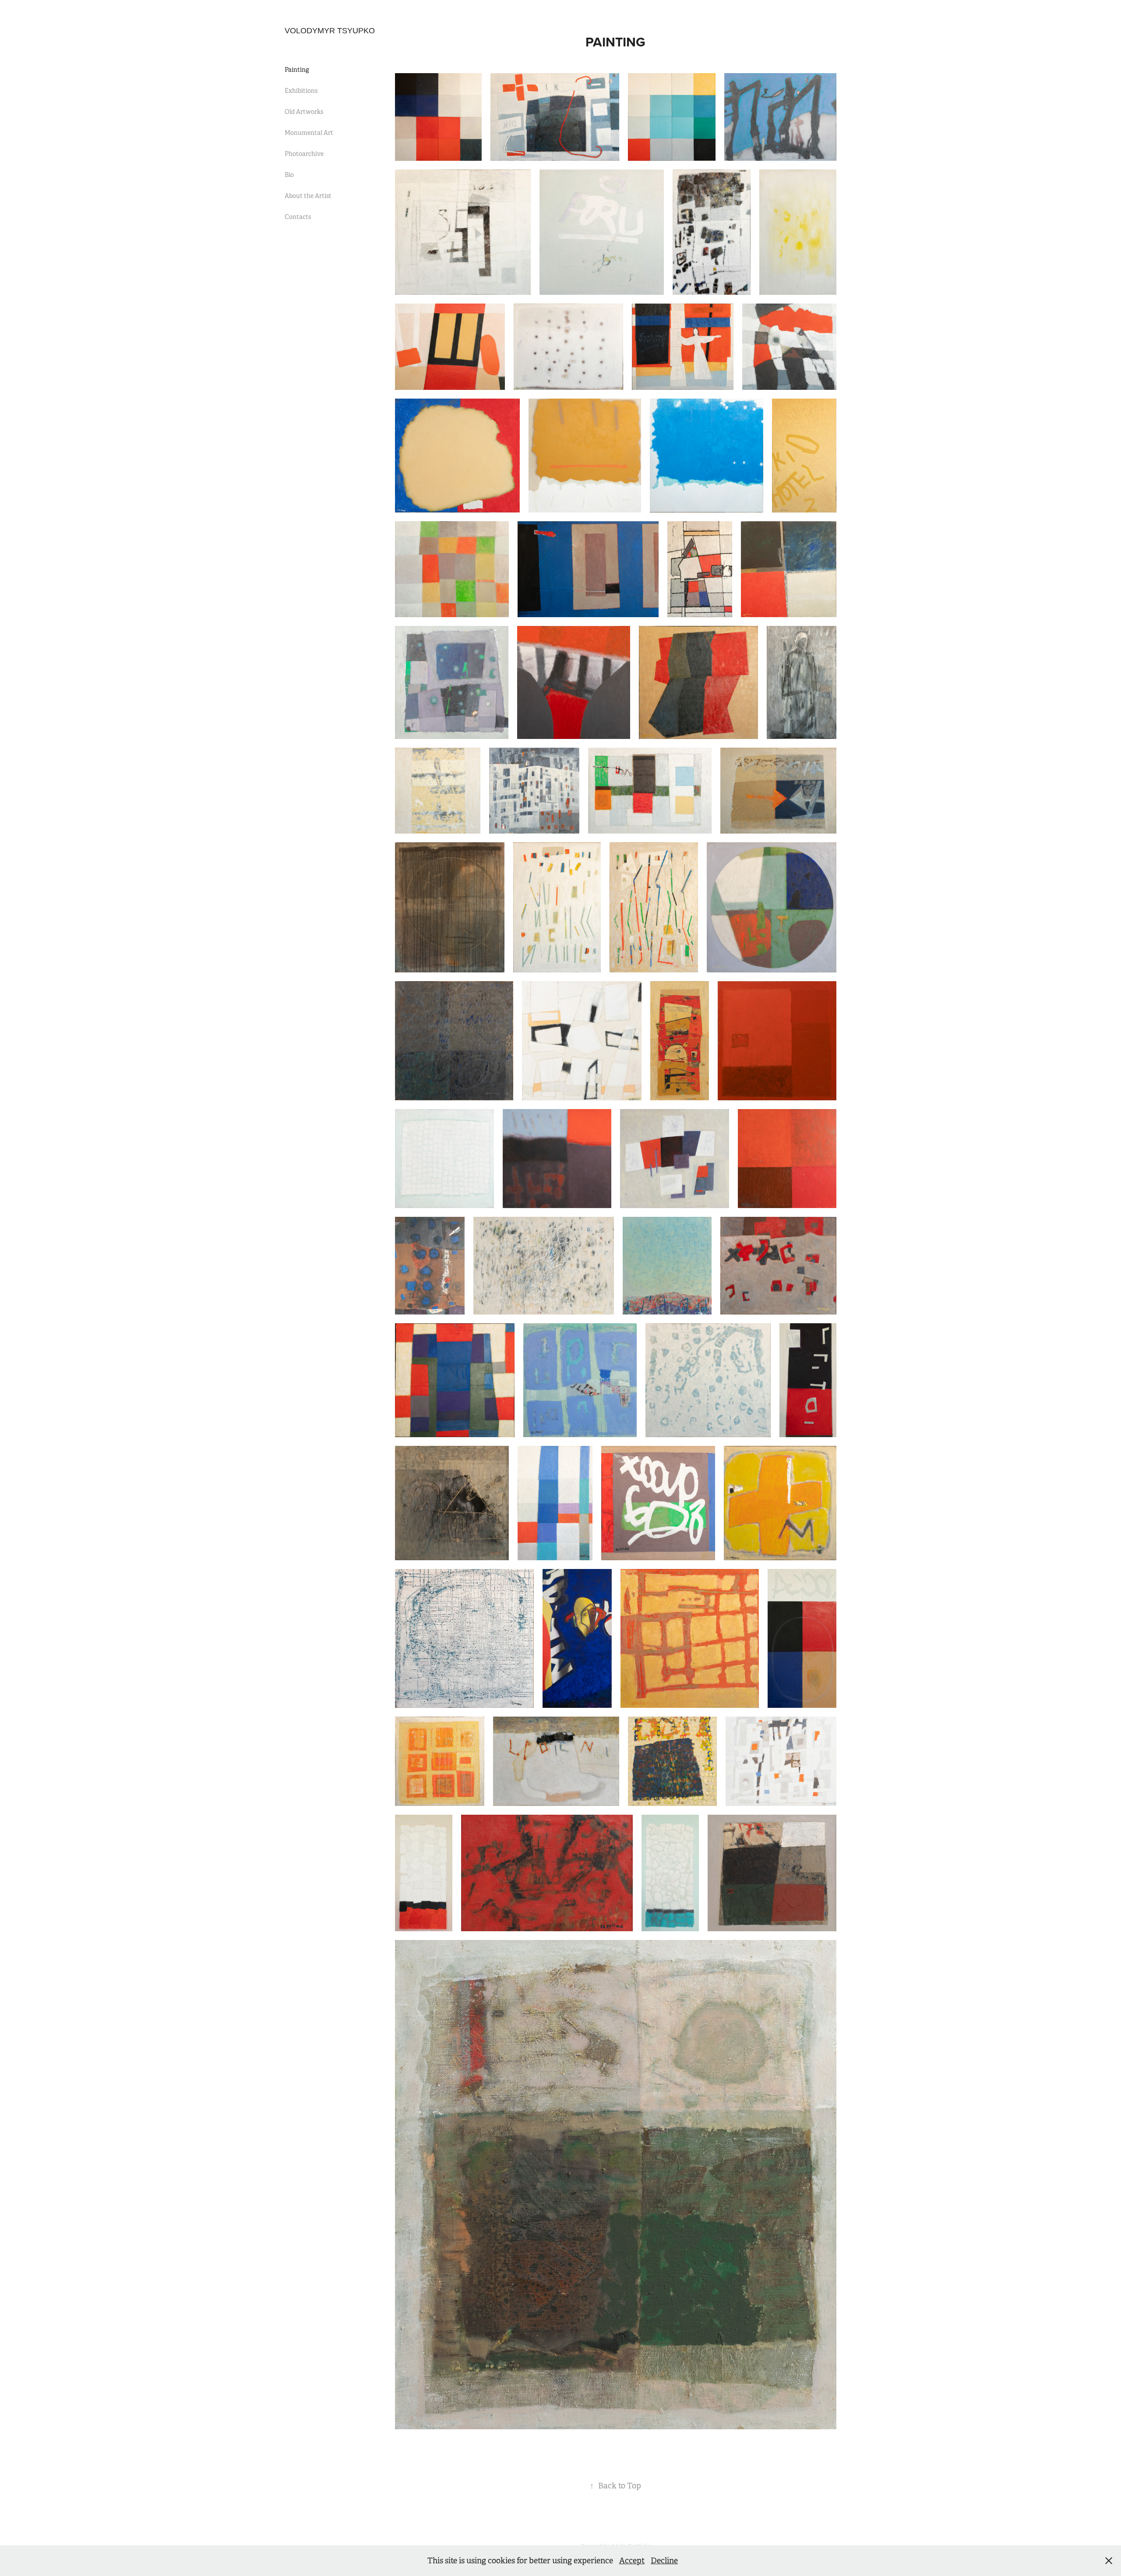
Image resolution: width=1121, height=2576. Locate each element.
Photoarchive (304, 154)
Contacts (298, 217)
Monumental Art (309, 133)
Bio (289, 175)
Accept (632, 2561)
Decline (664, 2561)
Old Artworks (304, 112)
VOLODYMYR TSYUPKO (330, 31)
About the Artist (308, 196)
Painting (297, 70)
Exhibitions (301, 91)
